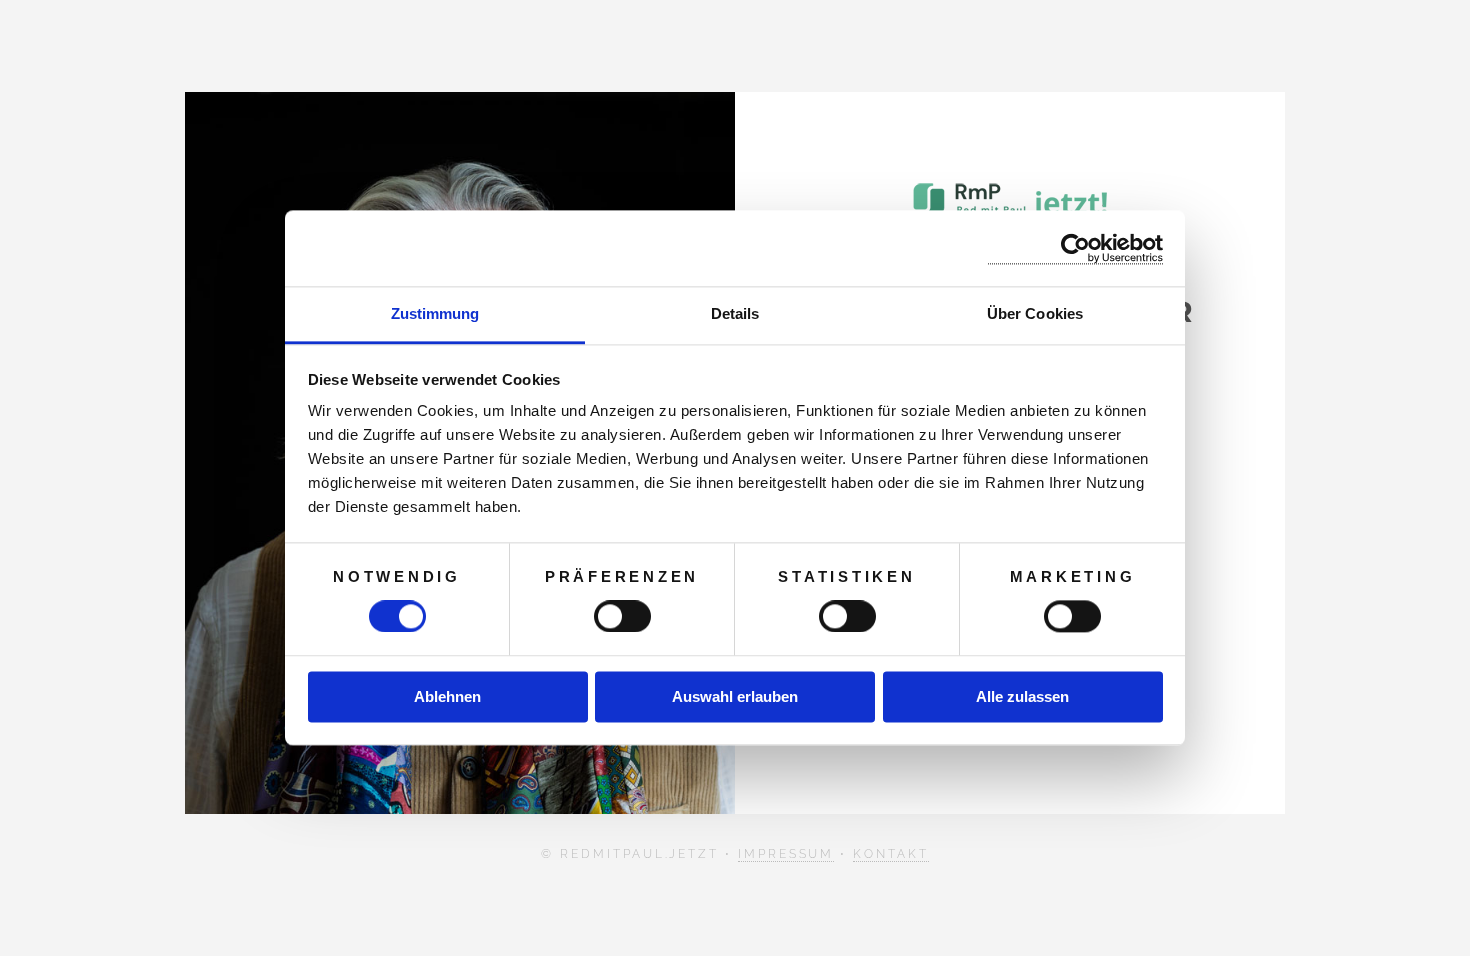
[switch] (622, 617)
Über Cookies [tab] (1035, 313)
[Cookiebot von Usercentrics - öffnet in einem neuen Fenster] (1075, 248)
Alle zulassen (1022, 696)
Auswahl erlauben (735, 696)
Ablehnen (447, 696)
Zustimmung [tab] (435, 313)
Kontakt (891, 854)
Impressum (786, 854)
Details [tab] (735, 313)
